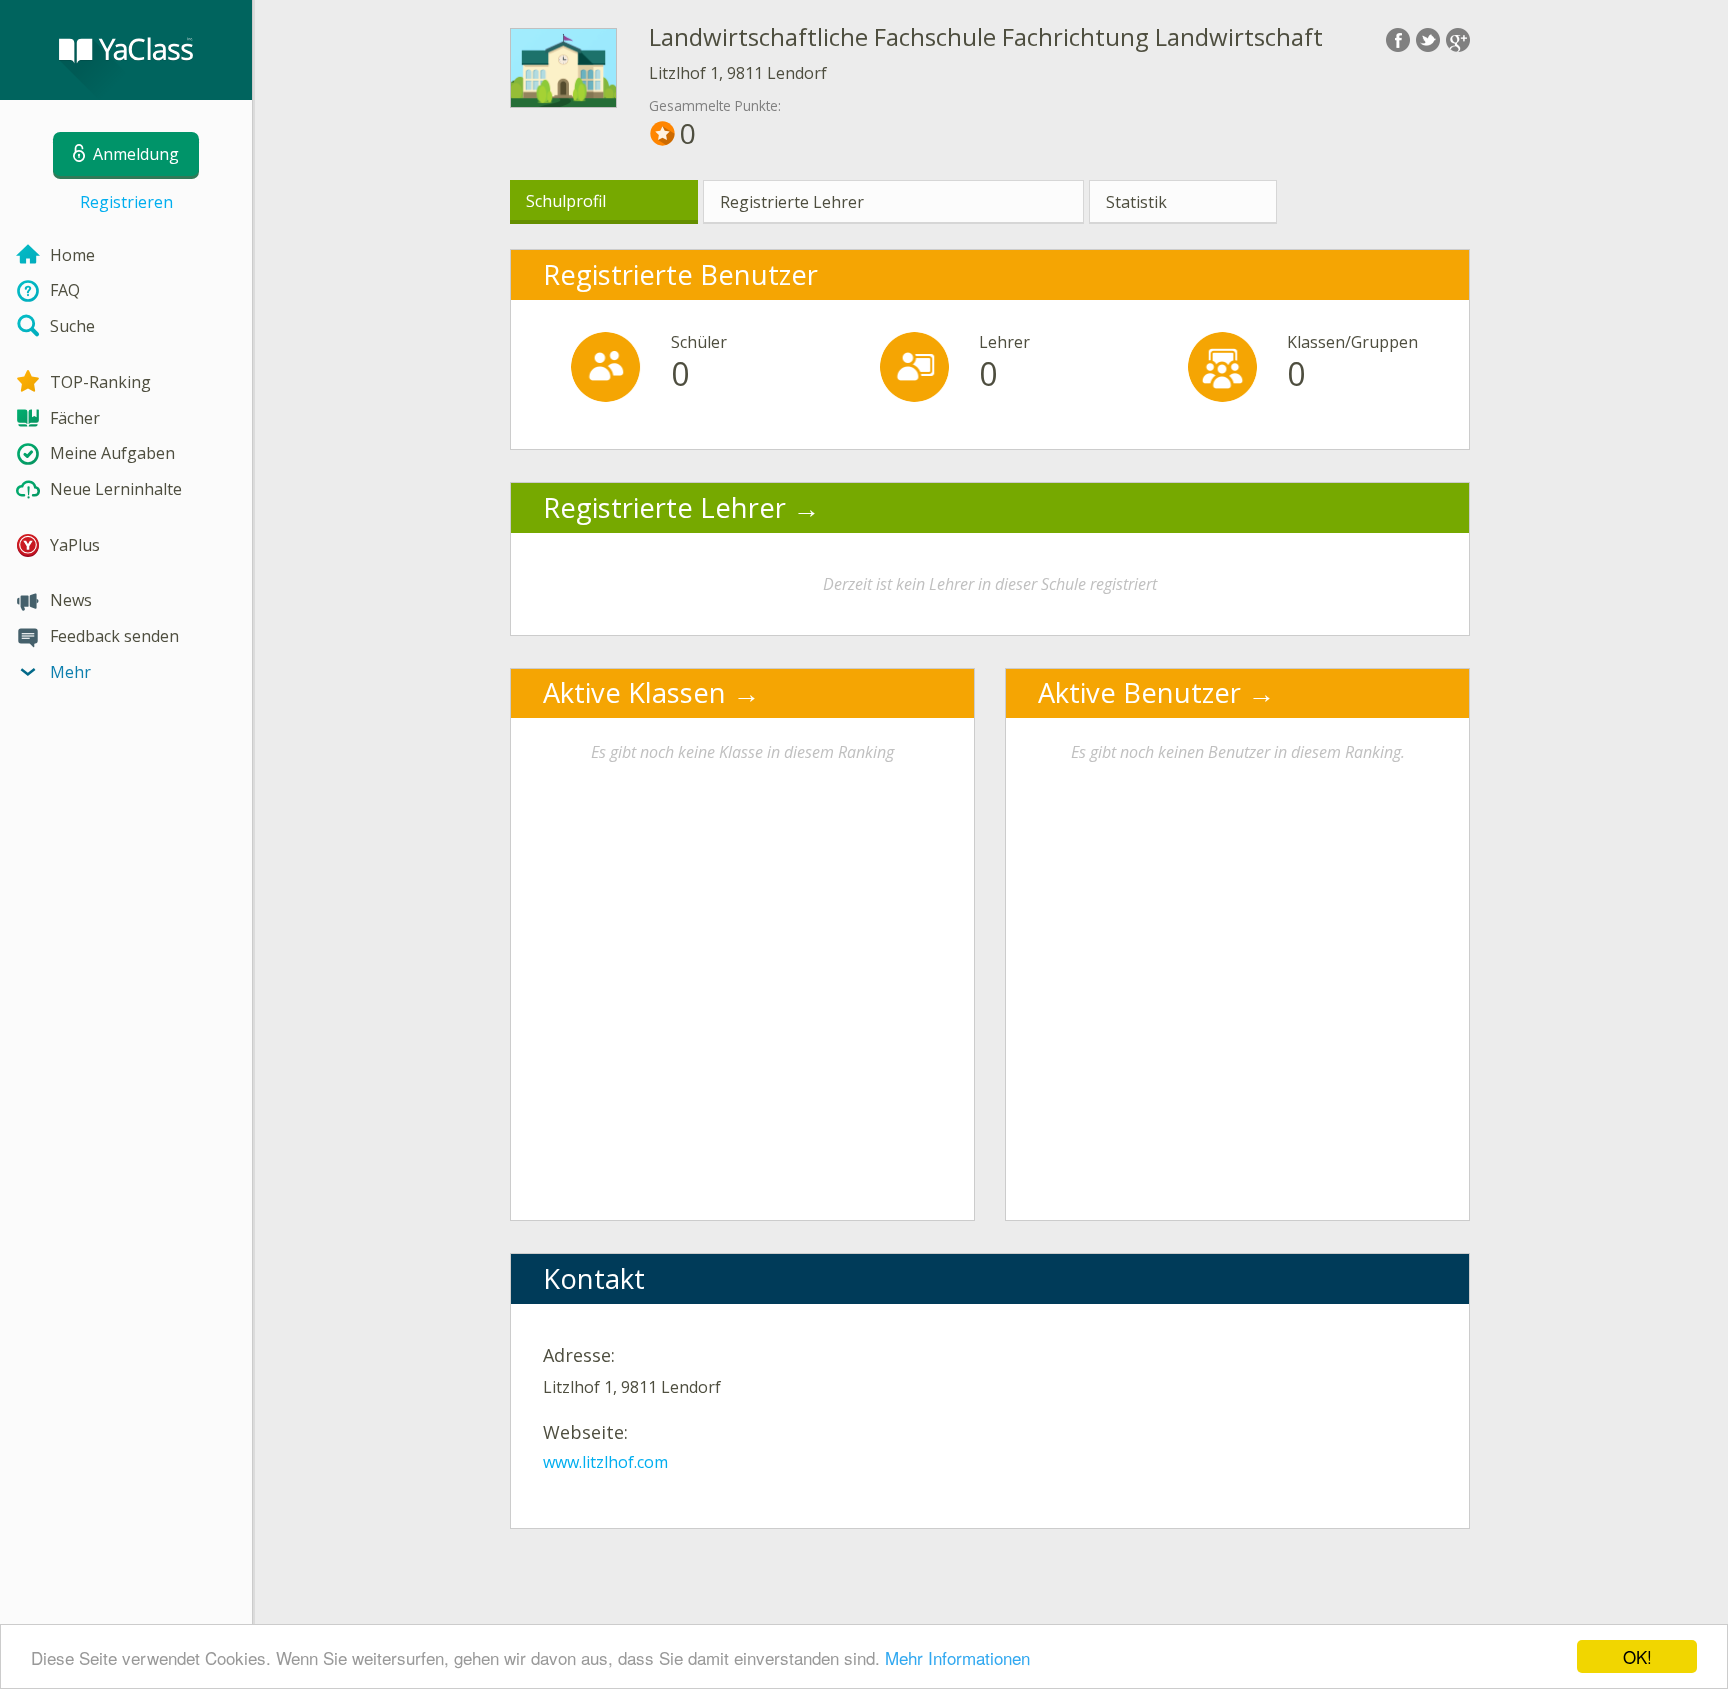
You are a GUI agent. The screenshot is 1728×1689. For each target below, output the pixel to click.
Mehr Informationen (957, 1657)
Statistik (1136, 202)
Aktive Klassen (634, 692)
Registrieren (126, 202)
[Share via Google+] (1458, 40)
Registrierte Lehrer (792, 202)
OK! (1637, 1656)
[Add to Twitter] (1428, 40)
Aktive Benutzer (1139, 692)
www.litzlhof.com (605, 1462)
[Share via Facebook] (1398, 40)
